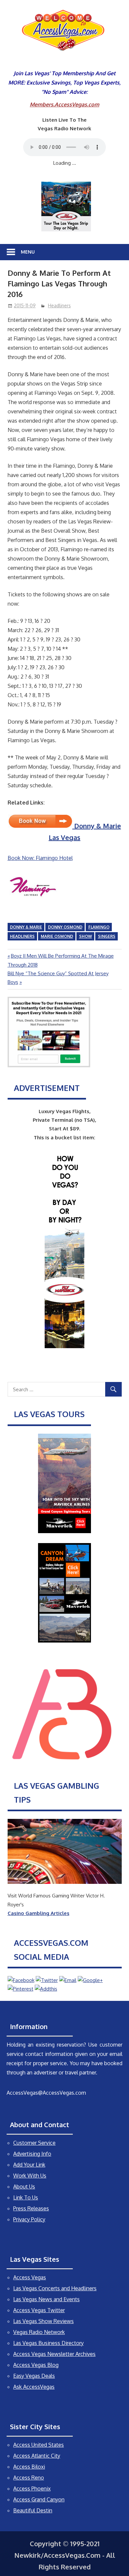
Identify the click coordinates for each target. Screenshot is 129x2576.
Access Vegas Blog (36, 2365)
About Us (24, 2187)
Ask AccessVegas (34, 2387)
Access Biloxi (29, 2467)
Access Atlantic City (37, 2456)
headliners (22, 936)
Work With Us (30, 2176)
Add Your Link (29, 2165)
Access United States (39, 2445)
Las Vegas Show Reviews (43, 2321)
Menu (28, 252)
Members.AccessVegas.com (64, 104)
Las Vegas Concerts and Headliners (55, 2288)
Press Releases (31, 2208)
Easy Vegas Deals (34, 2376)
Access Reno (29, 2478)
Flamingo (99, 927)
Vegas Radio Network (39, 2332)
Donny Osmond (65, 927)
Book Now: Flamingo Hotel (40, 858)
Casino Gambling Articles (39, 1913)
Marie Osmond (57, 936)
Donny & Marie (26, 927)
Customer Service (34, 2143)
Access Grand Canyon (39, 2499)
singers (107, 936)
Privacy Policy (29, 2219)
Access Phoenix (32, 2488)
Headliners (59, 305)
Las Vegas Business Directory (48, 2343)
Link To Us (26, 2197)
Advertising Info (32, 2154)
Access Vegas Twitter (39, 2310)
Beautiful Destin (33, 2510)
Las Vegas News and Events (46, 2299)
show (86, 936)
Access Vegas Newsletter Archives (54, 2354)
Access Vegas (30, 2277)
